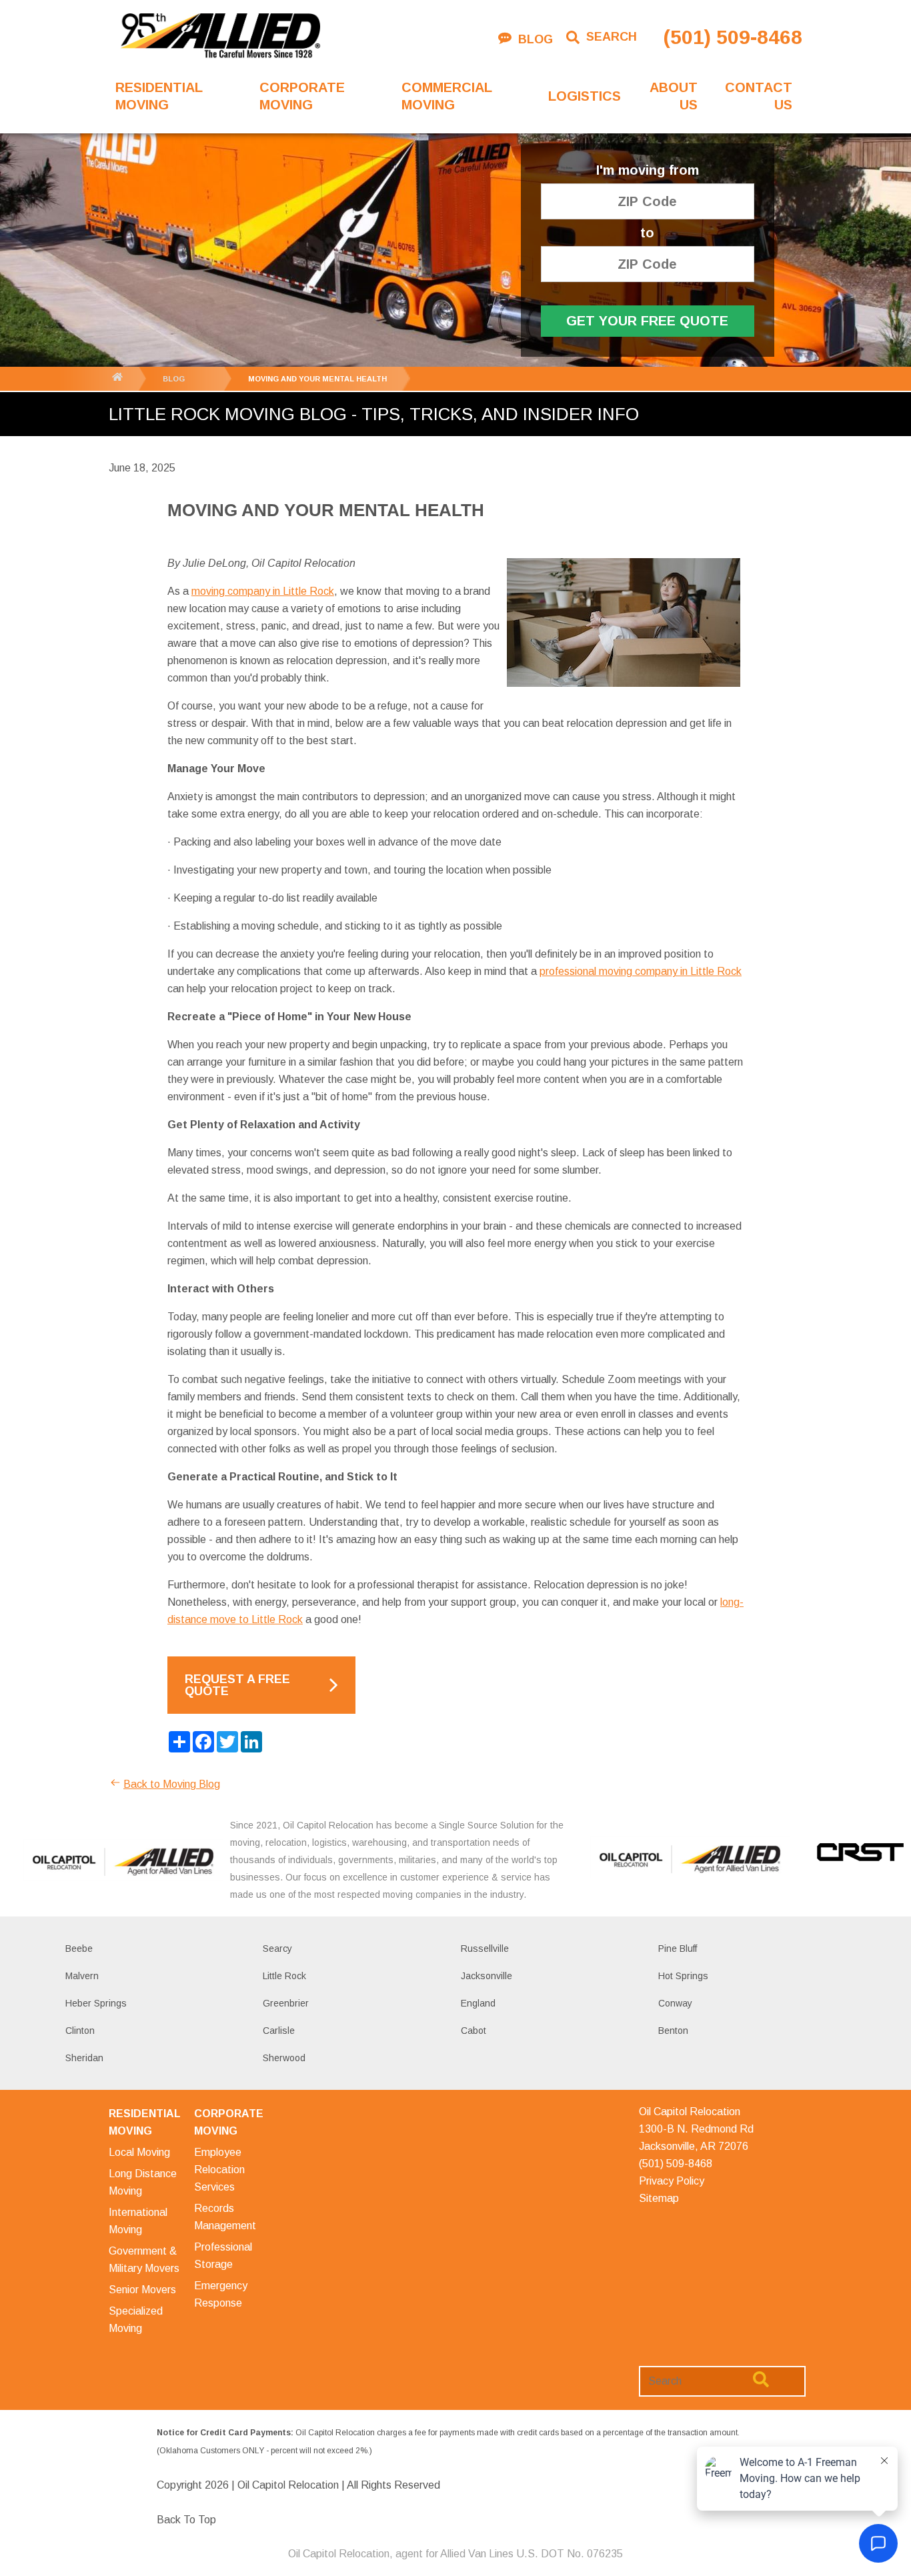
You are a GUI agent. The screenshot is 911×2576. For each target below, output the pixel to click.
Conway (675, 2003)
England (478, 2003)
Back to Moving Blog (172, 1784)
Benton (673, 2031)
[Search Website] (761, 2382)
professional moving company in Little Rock (641, 971)
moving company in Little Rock (263, 591)
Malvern (82, 1976)
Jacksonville (487, 1976)
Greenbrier (286, 2003)
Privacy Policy (672, 2181)
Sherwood (284, 2058)
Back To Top (186, 2520)
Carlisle (279, 2031)
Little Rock (284, 1976)
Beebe (79, 1949)
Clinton (80, 2031)
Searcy (277, 1949)
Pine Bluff (678, 1949)
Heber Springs (96, 2003)
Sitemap (659, 2198)
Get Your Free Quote (647, 321)
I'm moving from (648, 170)
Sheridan (84, 2058)
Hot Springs (683, 1976)
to (647, 233)
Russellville (485, 1949)
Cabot (474, 2031)
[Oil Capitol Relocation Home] (220, 37)
